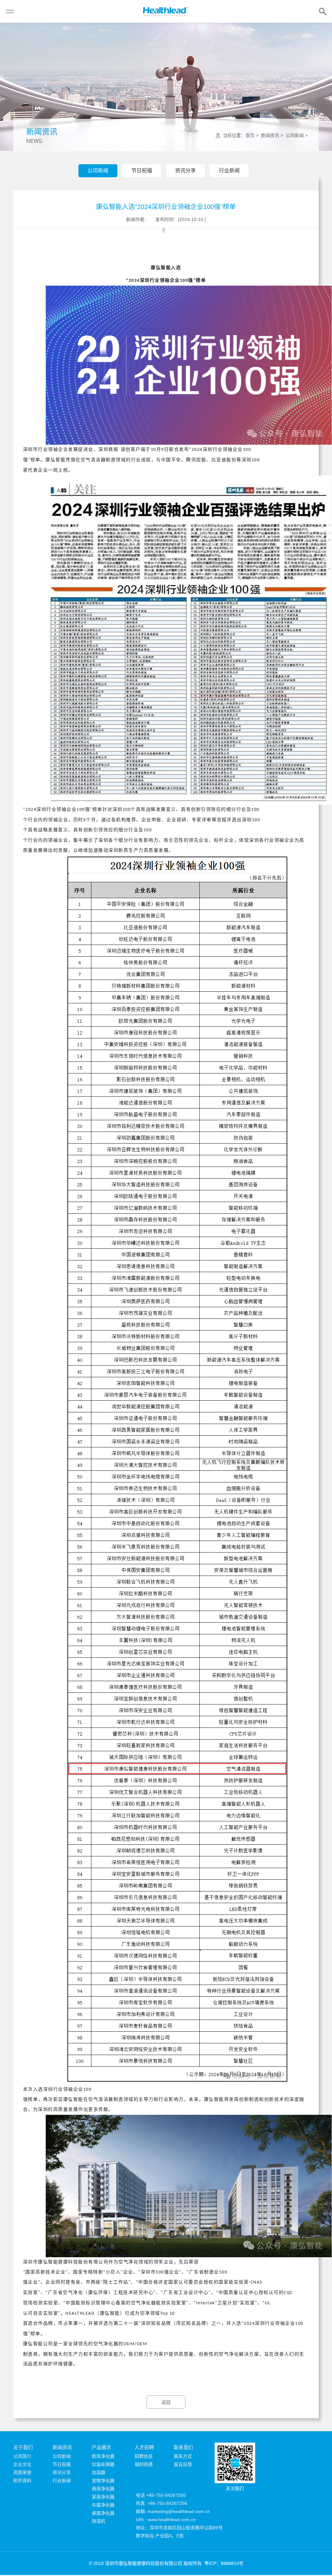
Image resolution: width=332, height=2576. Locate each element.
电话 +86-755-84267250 (161, 2495)
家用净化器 (103, 2497)
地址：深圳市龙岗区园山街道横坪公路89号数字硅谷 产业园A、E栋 (179, 2532)
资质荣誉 (22, 2472)
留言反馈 (183, 2464)
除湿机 (99, 2521)
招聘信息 (144, 2456)
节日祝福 (142, 171)
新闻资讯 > (273, 135)
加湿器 (99, 2472)
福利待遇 (144, 2464)
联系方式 (183, 2456)
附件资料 (22, 2481)
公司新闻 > (297, 135)
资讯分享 (185, 171)
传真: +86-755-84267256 (161, 2503)
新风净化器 (103, 2456)
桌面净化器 (103, 2513)
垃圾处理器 (103, 2464)
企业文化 (22, 2464)
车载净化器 (103, 2505)
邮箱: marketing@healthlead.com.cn (173, 2511)
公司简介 (22, 2456)
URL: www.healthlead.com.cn (166, 2520)
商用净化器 (103, 2489)
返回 (166, 2402)
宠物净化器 (103, 2481)
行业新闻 (229, 171)
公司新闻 (98, 171)
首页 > (253, 135)
